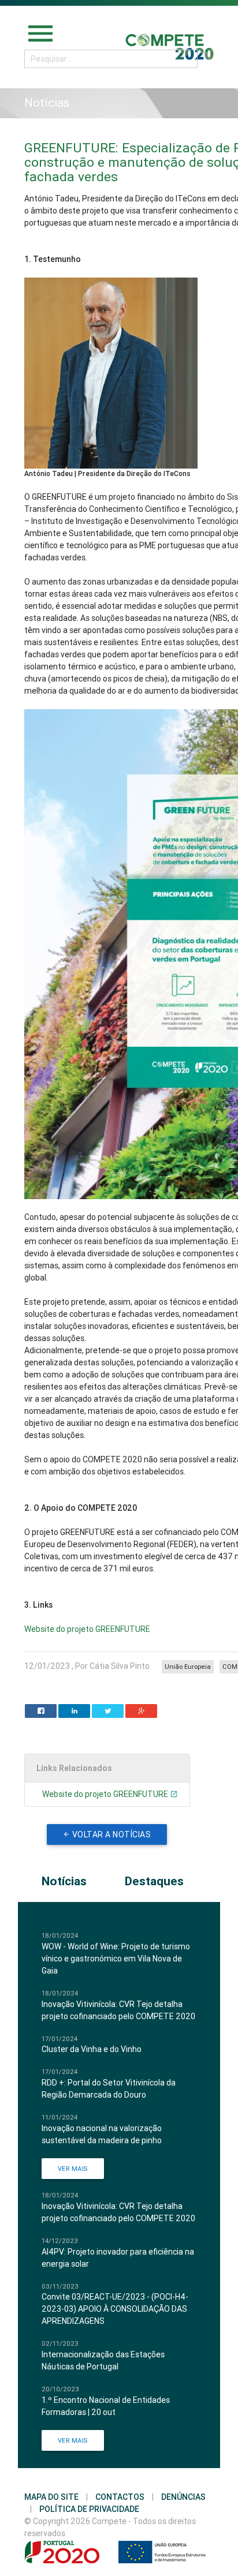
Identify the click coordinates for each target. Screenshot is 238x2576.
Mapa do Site (51, 2497)
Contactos (120, 2497)
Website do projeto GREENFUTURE (87, 1629)
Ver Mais (73, 2169)
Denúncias (183, 2497)
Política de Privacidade (89, 2509)
